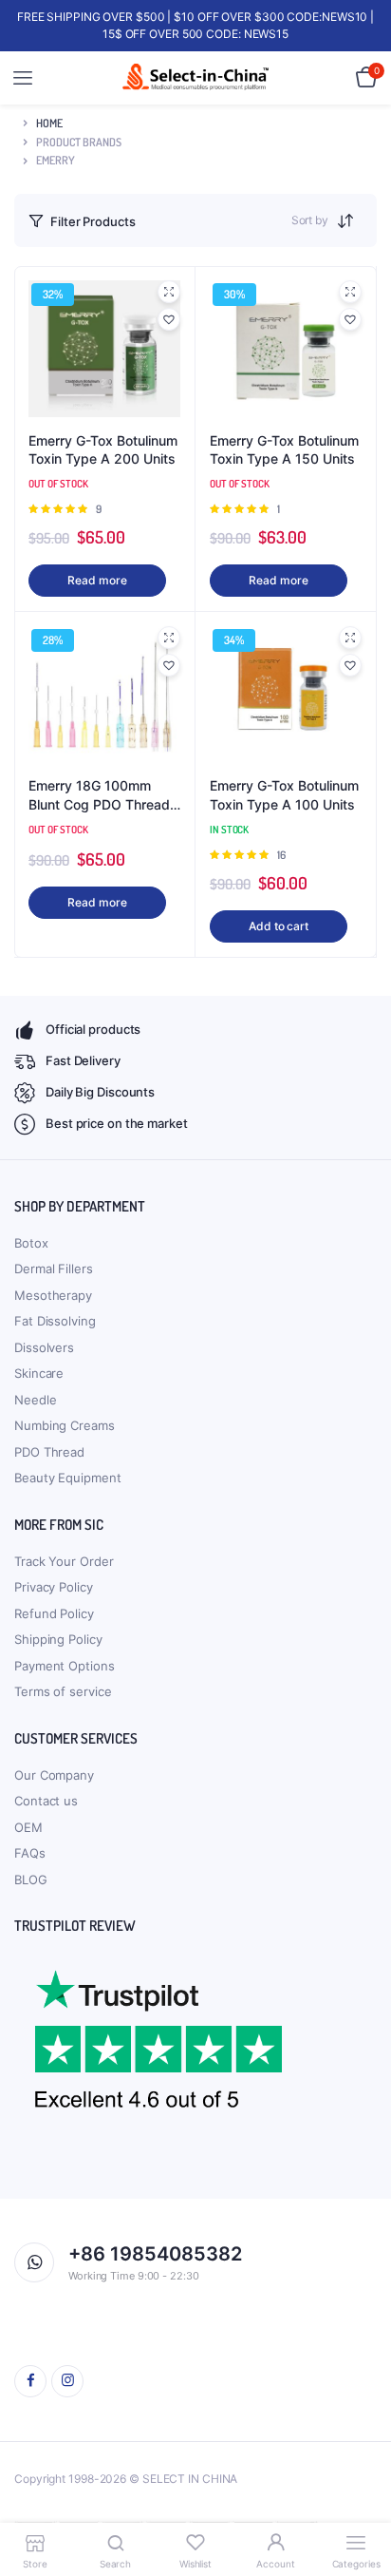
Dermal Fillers (54, 1269)
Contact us (46, 1801)
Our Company (54, 1775)
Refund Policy (54, 1613)
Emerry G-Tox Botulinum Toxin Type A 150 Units (284, 450)
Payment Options (65, 1666)
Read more (97, 580)
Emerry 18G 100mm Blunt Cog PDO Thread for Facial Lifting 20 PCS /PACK (104, 795)
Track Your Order (64, 1561)
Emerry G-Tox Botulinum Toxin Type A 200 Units (103, 450)
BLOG (31, 1880)
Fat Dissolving (55, 1321)
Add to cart (279, 926)
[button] (169, 319)
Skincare (39, 1373)
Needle (35, 1400)
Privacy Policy (54, 1587)
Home (49, 123)
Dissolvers (44, 1347)
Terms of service (63, 1691)
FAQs (30, 1853)
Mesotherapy (53, 1295)
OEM (28, 1827)
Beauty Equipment (67, 1478)
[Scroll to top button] (361, 2500)
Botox (31, 1243)
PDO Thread (49, 1452)
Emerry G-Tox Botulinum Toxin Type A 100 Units (284, 795)
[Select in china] (196, 78)
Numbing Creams (65, 1425)
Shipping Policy (58, 1639)
